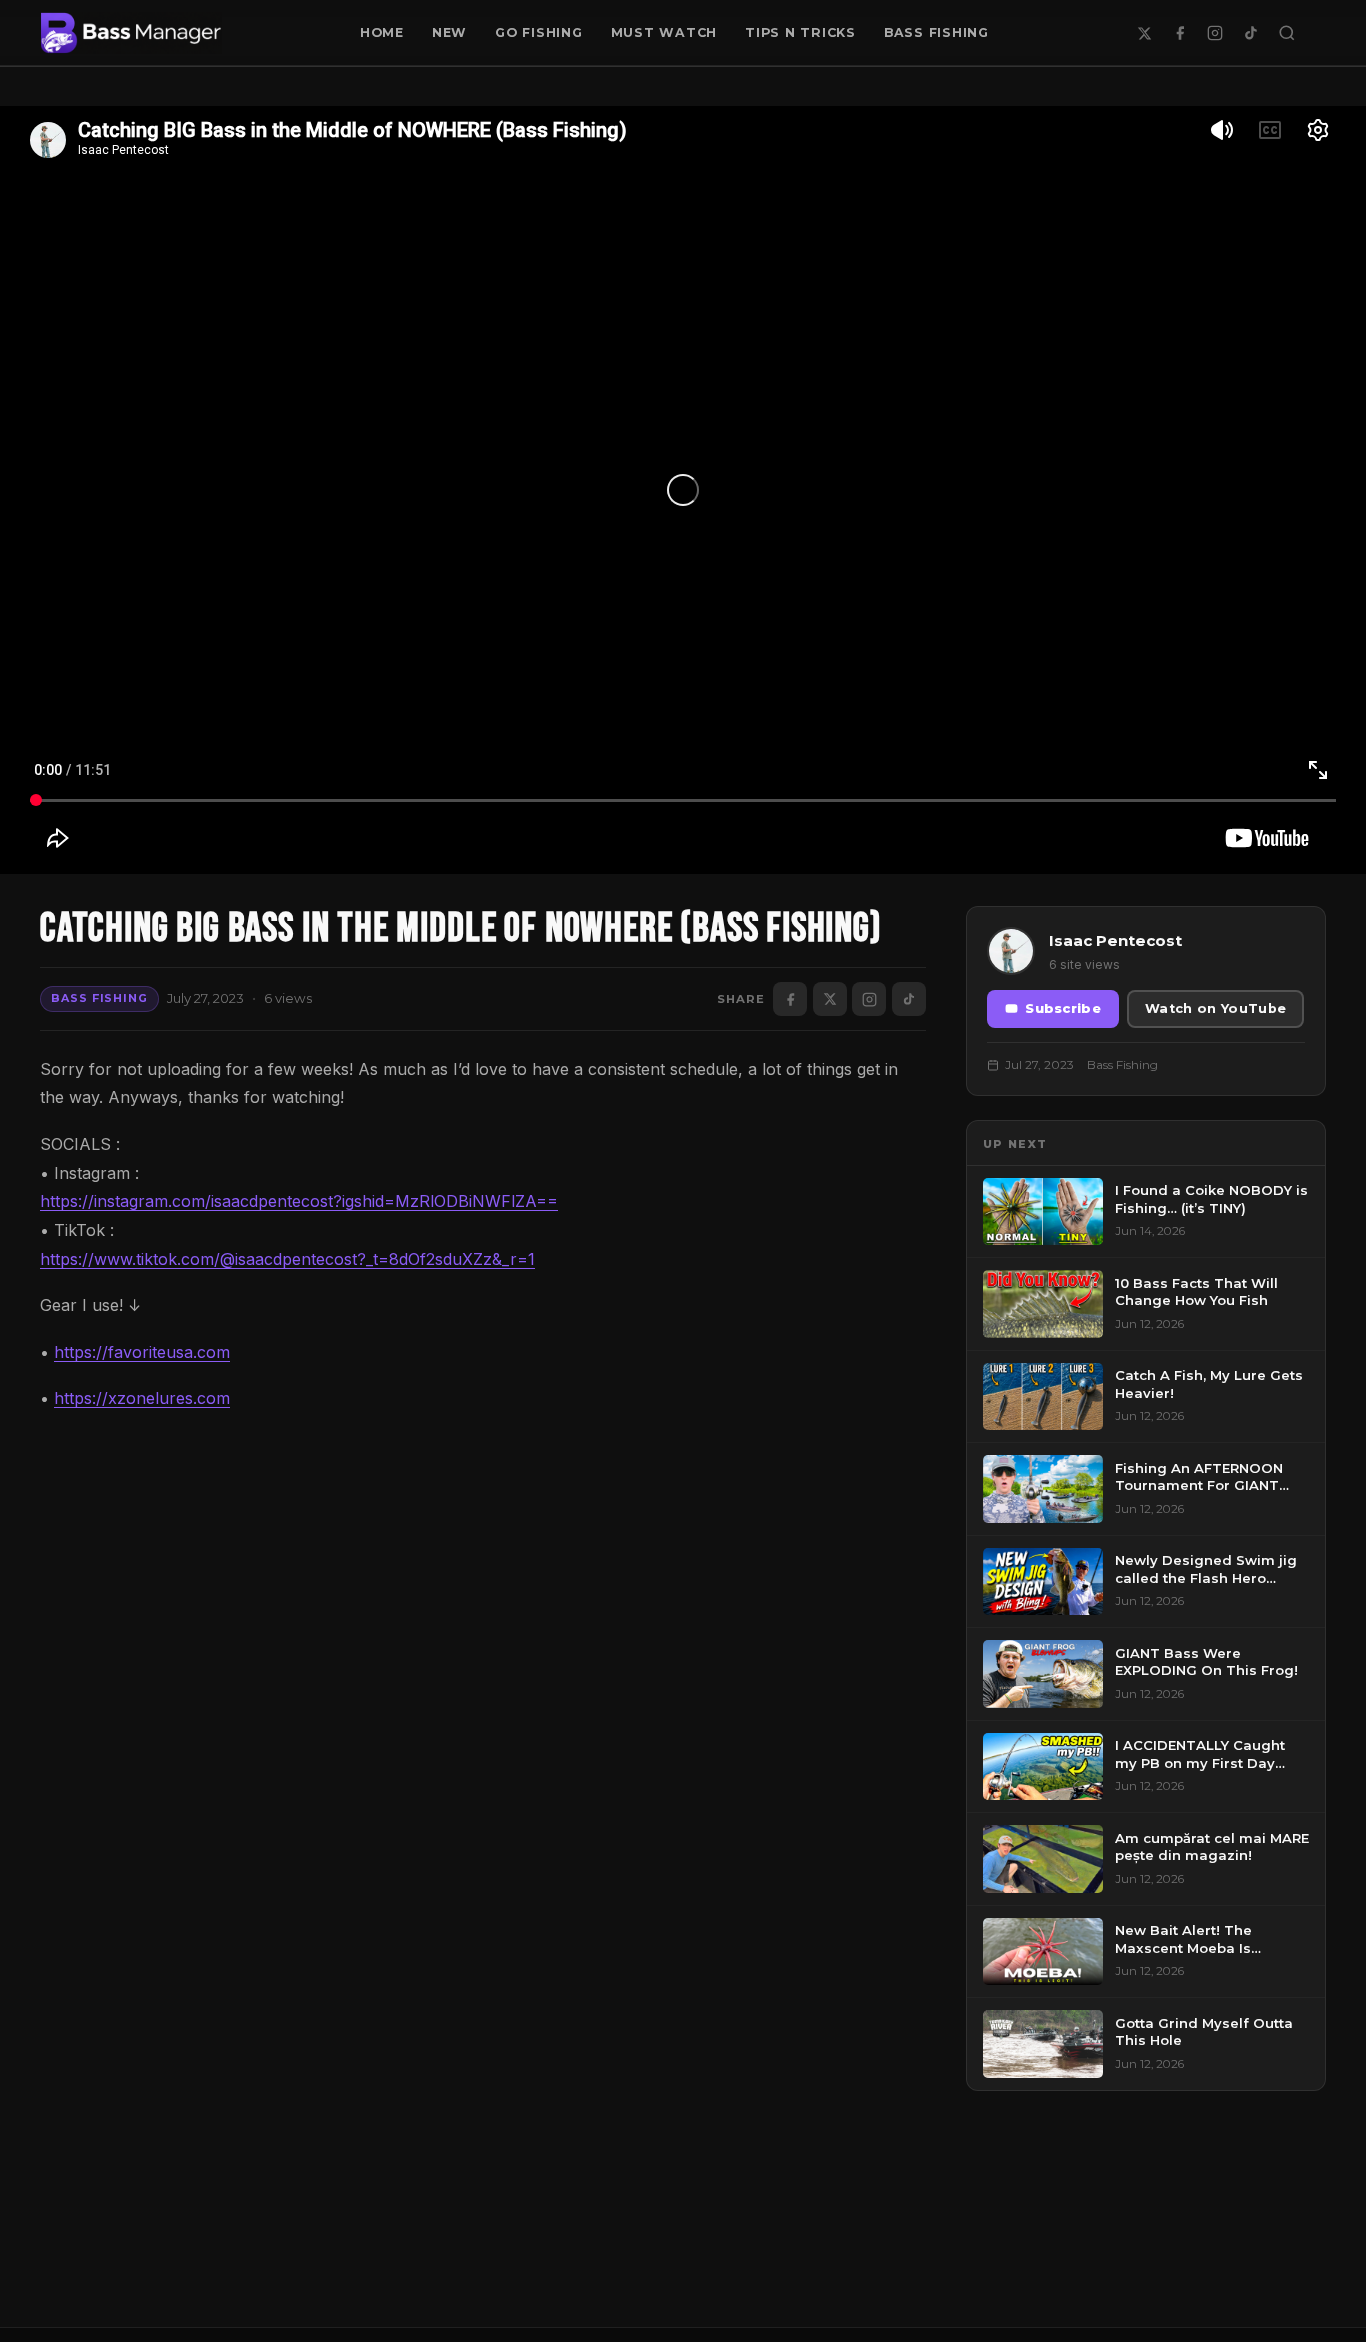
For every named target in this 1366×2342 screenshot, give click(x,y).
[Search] (1287, 33)
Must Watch (664, 32)
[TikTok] (1251, 33)
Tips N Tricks (800, 32)
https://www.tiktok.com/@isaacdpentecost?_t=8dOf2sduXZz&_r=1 (287, 1259)
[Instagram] (1215, 33)
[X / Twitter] (1144, 33)
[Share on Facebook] (790, 999)
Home (382, 32)
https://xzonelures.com (142, 1398)
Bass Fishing (936, 32)
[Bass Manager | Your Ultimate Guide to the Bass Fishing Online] (131, 33)
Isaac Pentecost (1115, 940)
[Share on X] (830, 999)
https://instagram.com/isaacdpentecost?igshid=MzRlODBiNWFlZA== (299, 1201)
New (449, 32)
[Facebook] (1180, 33)
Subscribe (1063, 1008)
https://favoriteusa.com (142, 1352)
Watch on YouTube (1215, 1008)
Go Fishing (539, 32)
